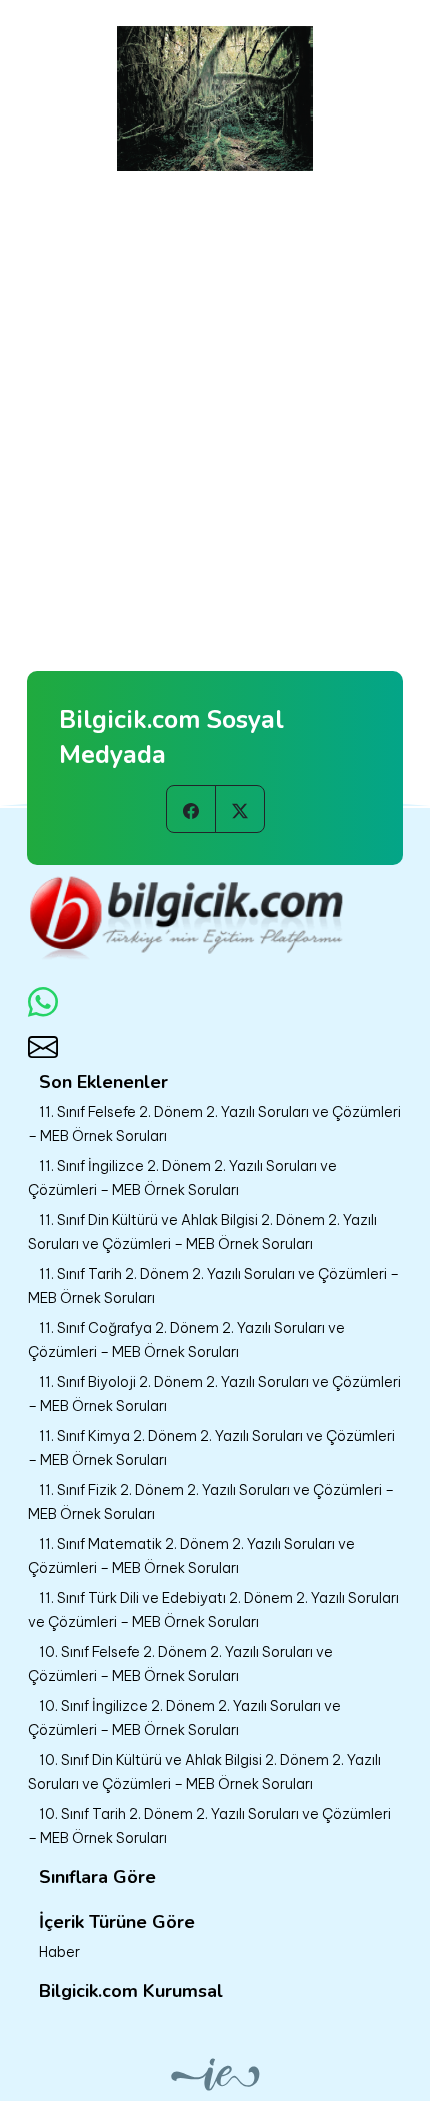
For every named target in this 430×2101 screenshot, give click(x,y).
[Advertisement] (215, 396)
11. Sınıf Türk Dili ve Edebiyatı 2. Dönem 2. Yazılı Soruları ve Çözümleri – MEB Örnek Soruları (213, 1610)
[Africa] (215, 94)
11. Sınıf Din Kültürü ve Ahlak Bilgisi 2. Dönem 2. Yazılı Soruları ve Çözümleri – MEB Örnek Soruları (202, 1232)
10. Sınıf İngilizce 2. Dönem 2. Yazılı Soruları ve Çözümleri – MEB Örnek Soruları (184, 1718)
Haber (59, 1952)
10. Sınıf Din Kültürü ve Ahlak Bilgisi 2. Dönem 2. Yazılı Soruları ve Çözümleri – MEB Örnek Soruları (204, 1772)
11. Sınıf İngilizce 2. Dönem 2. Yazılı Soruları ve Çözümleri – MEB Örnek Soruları (182, 1178)
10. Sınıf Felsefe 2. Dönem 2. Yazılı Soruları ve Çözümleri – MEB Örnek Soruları (180, 1664)
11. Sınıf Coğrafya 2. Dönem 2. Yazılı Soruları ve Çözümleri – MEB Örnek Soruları (186, 1340)
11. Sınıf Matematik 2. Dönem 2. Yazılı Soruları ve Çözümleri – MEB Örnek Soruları (191, 1556)
